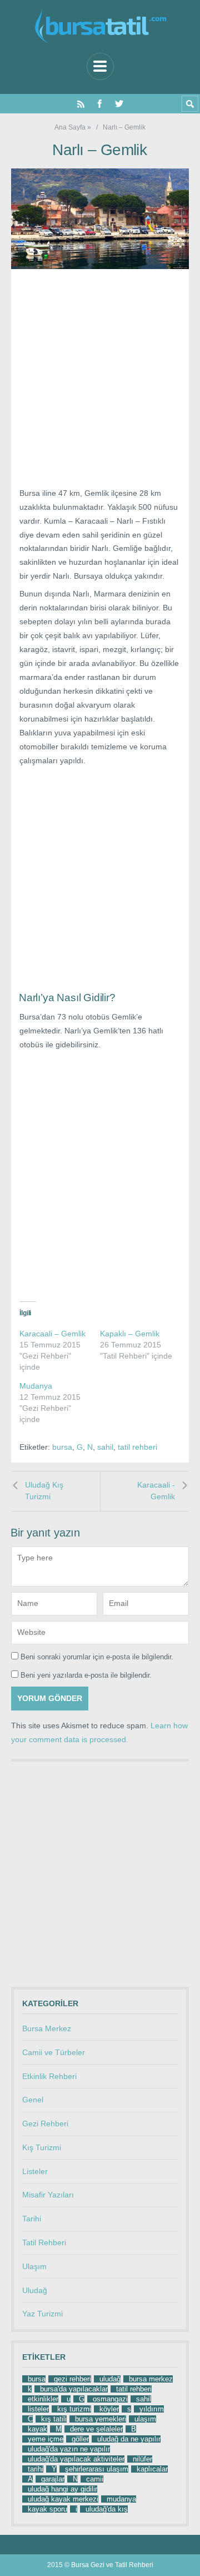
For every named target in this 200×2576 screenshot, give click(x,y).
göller (80, 2439)
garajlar (53, 2479)
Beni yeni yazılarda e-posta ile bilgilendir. (86, 1675)
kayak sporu (47, 2509)
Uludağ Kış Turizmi (44, 1491)
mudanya (121, 2499)
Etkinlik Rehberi (49, 2076)
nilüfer (142, 2459)
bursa (62, 1447)
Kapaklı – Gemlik (130, 1334)
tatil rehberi (137, 1447)
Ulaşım (34, 2266)
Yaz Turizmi (42, 2314)
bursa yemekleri (101, 2419)
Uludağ (35, 2290)
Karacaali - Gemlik (156, 1491)
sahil (105, 1447)
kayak (37, 2429)
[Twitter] (119, 104)
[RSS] (81, 104)
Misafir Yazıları (48, 2195)
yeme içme (46, 2439)
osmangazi (110, 2399)
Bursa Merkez (47, 2028)
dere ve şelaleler (96, 2429)
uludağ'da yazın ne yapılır (69, 2449)
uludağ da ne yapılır (129, 2439)
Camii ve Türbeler (54, 2052)
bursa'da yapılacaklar (74, 2389)
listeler (38, 2409)
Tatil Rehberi (44, 2242)
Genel (33, 2100)
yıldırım (152, 2409)
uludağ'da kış (107, 2509)
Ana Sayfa (70, 127)
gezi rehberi (72, 2379)
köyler (109, 2409)
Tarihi (32, 2219)
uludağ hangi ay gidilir (62, 2489)
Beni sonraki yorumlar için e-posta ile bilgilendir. (97, 1657)
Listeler (35, 2171)
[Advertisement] (100, 382)
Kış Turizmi (42, 2147)
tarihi (36, 2469)
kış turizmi (74, 2409)
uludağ (110, 2379)
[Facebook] (100, 104)
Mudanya (36, 1386)
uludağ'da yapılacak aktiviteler (76, 2459)
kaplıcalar (152, 2469)
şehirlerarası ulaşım (97, 2469)
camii (95, 2479)
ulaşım (145, 2419)
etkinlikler (43, 2399)
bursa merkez (151, 2379)
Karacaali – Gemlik (52, 1334)
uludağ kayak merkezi (63, 2499)
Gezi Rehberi (45, 2124)
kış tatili (54, 2419)
